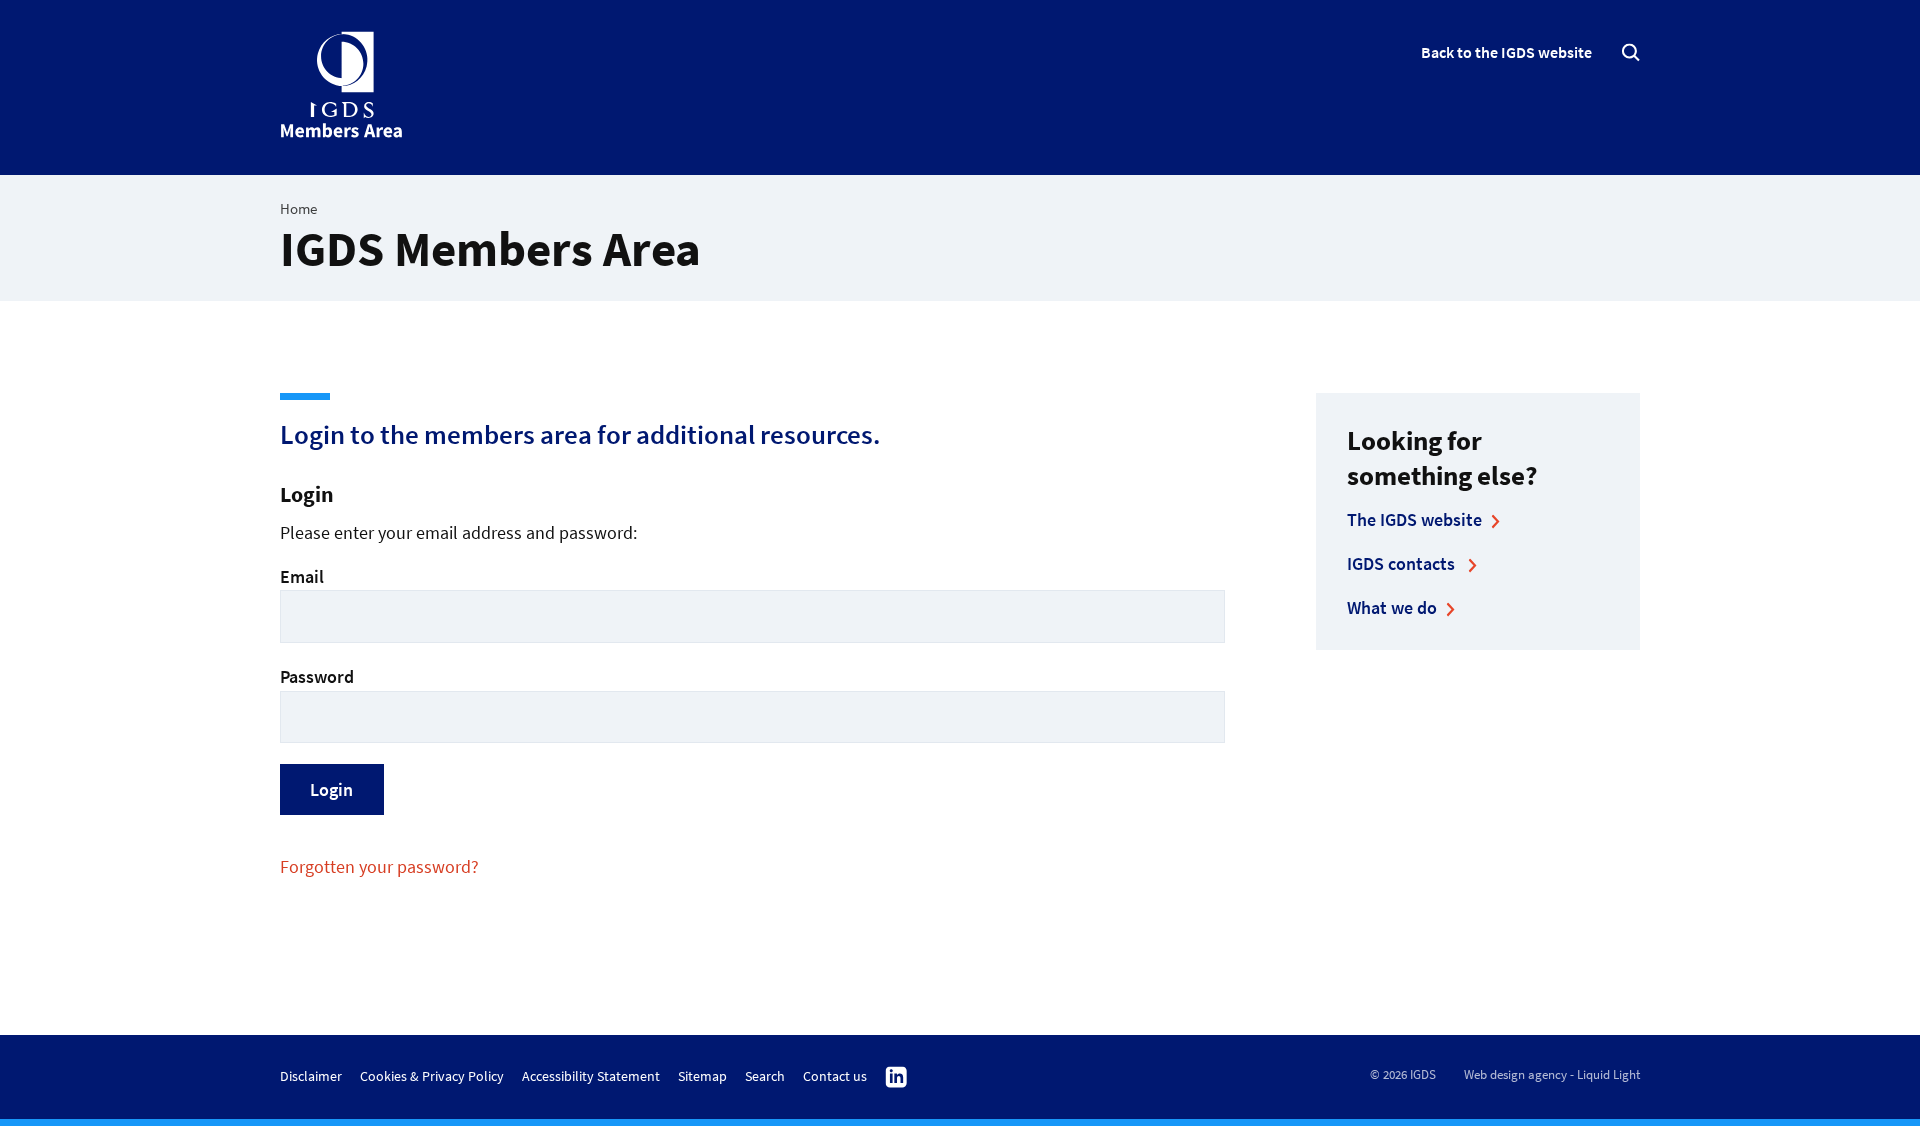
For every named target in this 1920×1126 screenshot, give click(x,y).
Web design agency (1515, 1074)
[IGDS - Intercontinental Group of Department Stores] (342, 85)
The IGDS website (1414, 519)
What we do (1392, 607)
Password (317, 676)
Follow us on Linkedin (896, 1078)
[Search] (1630, 52)
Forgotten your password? (379, 866)
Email (302, 576)
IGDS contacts (1403, 563)
